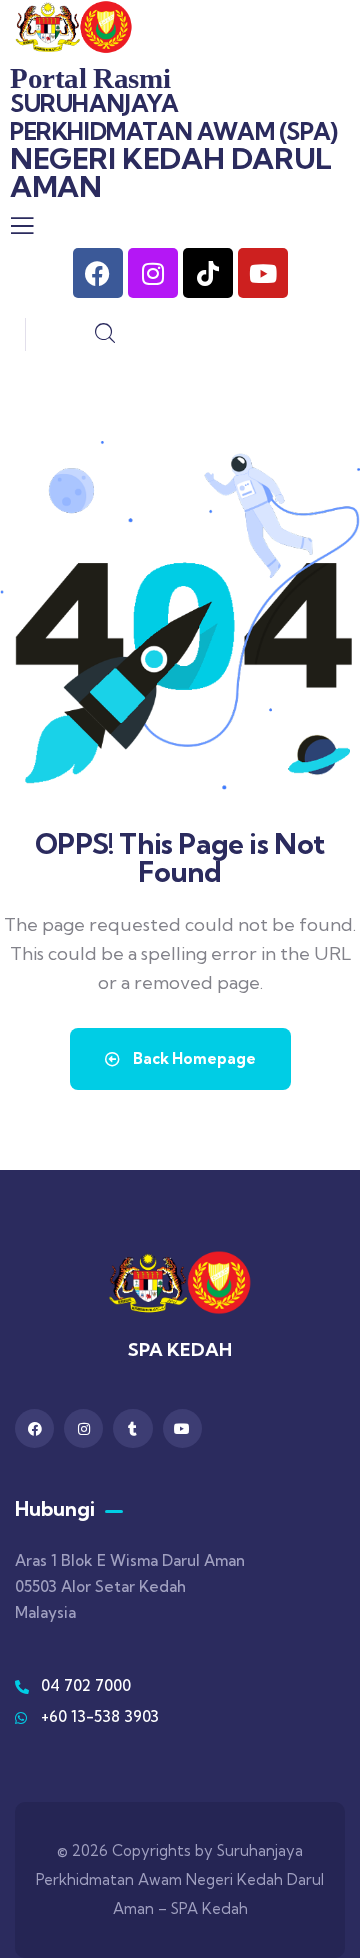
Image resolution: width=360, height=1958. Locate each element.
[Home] (74, 27)
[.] (22, 231)
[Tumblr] (132, 1428)
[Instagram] (153, 273)
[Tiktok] (208, 273)
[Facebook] (98, 273)
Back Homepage (193, 1058)
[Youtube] (263, 273)
